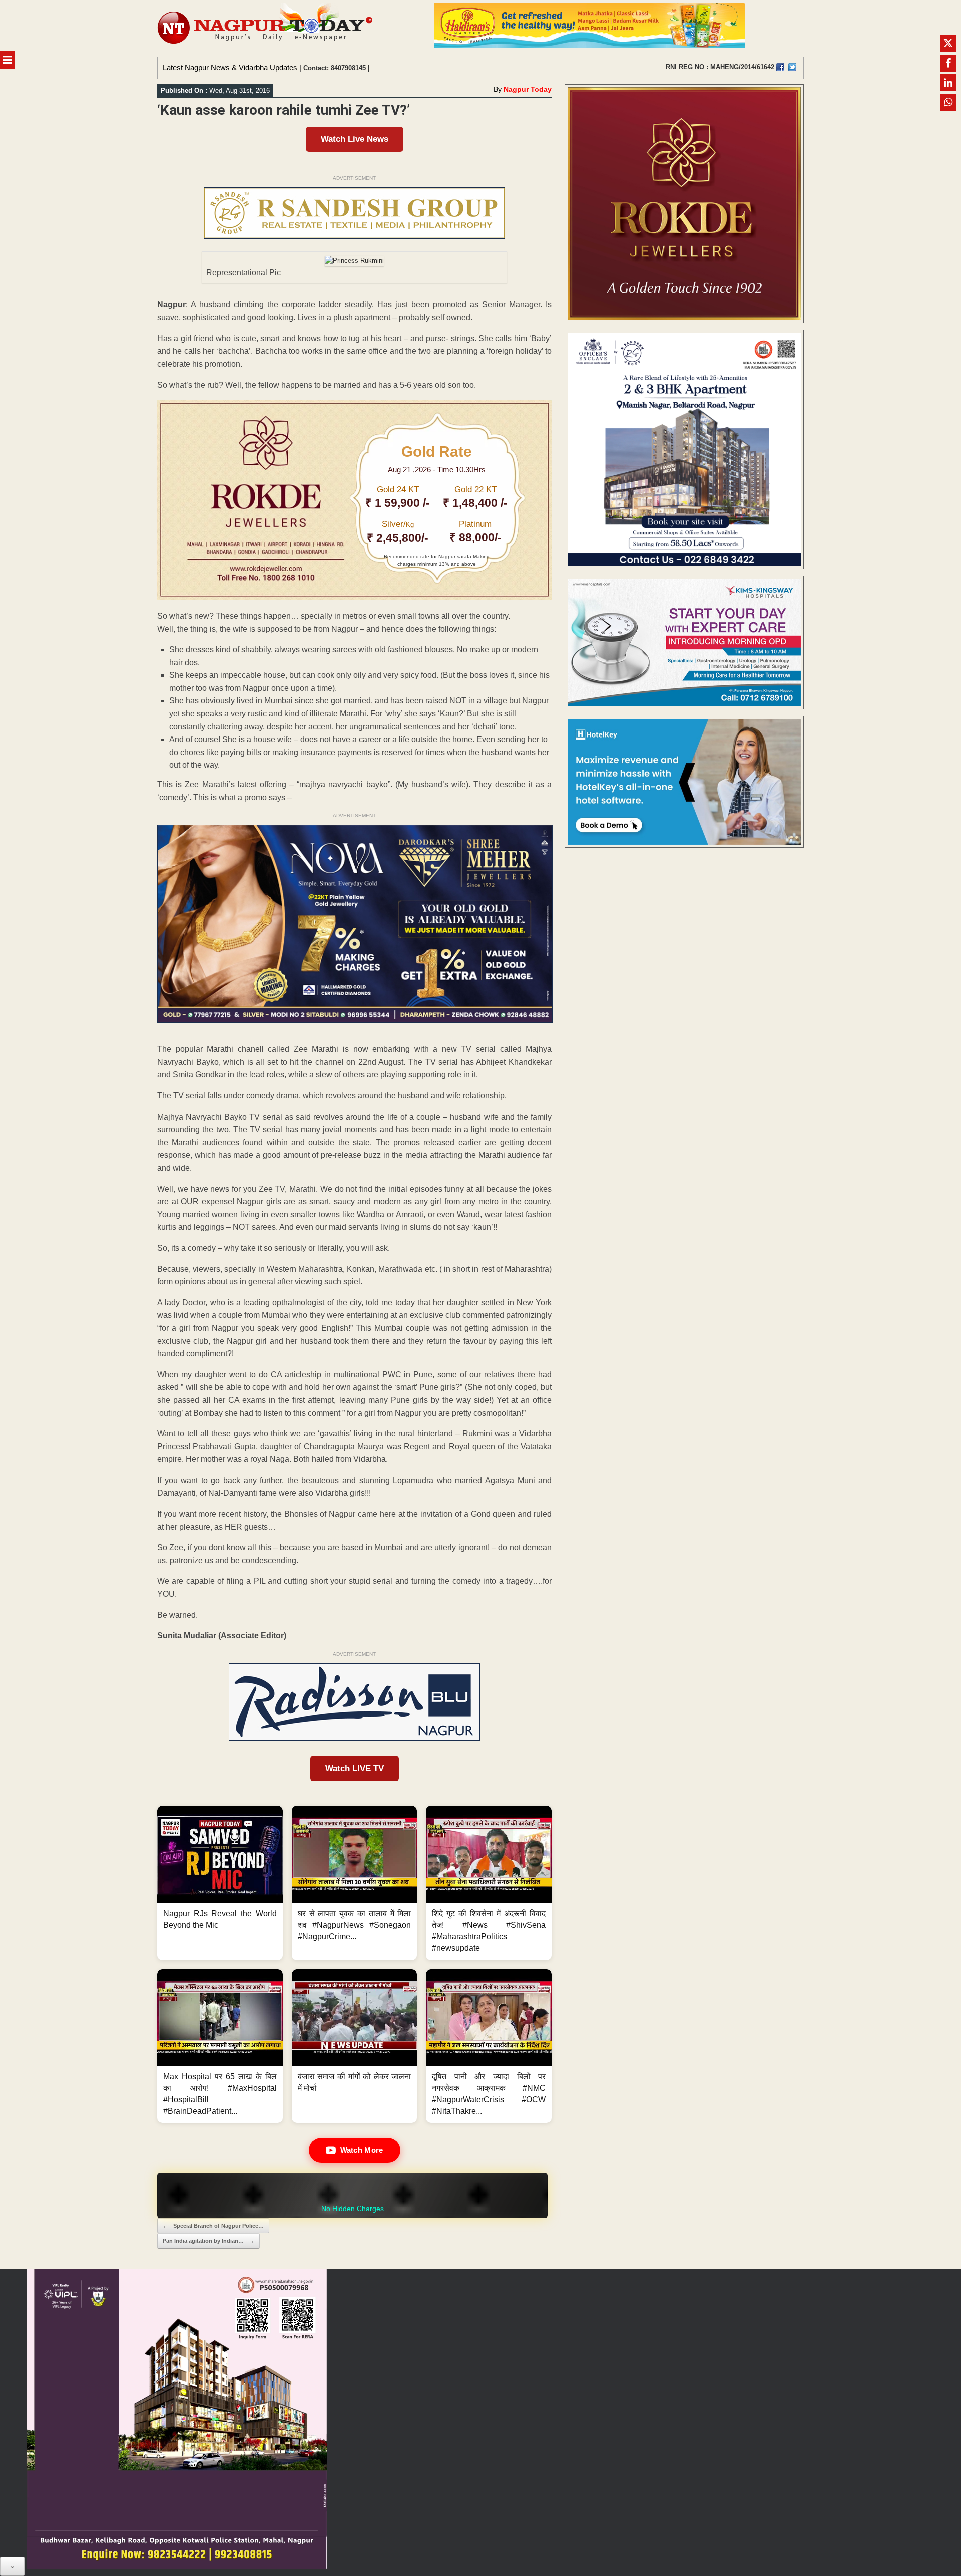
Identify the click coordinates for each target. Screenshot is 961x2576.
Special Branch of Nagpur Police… (213, 2226)
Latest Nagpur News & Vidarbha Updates (230, 67)
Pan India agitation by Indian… (208, 2241)
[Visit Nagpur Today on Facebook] (780, 67)
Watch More (362, 2150)
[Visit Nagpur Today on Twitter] (792, 67)
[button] (220, 1883)
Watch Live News (355, 139)
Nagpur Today (528, 89)
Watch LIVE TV (355, 1769)
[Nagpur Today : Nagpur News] (266, 28)
